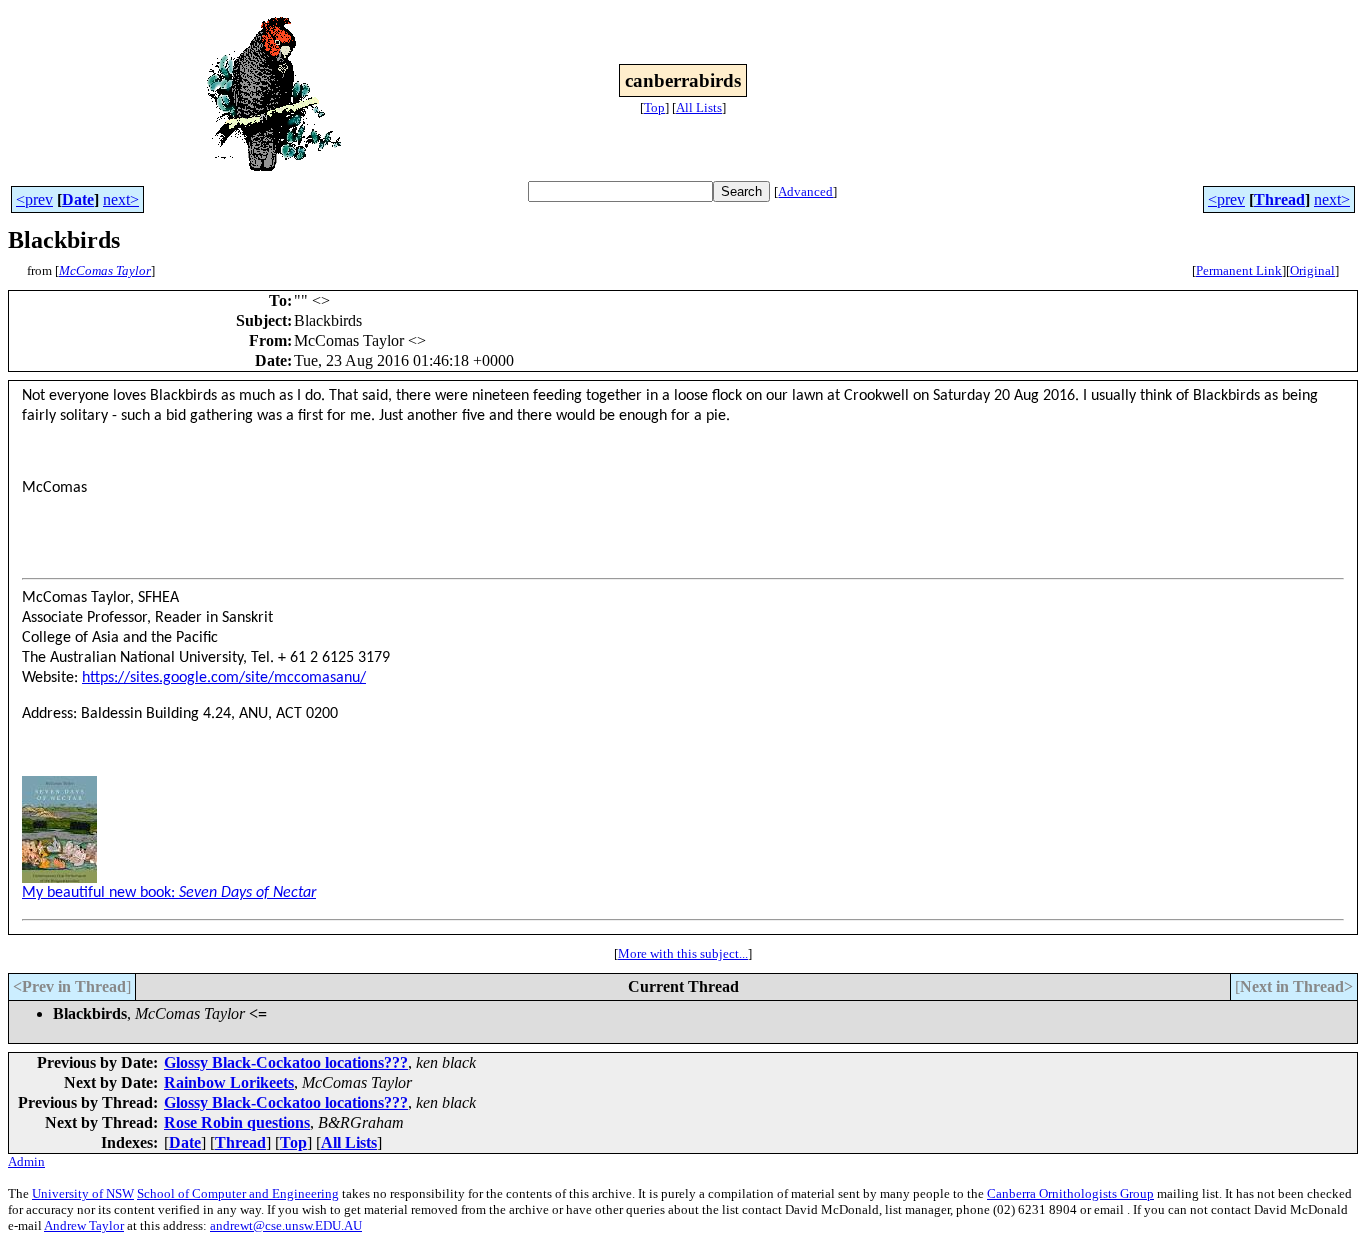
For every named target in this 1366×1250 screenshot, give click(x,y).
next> (121, 199)
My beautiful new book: (169, 893)
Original (1312, 270)
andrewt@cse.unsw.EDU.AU (286, 1225)
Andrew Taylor (84, 1225)
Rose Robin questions (237, 1122)
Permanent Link (1239, 270)
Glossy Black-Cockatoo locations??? (286, 1062)
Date (78, 199)
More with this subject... (683, 953)
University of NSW (83, 1193)
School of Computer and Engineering (238, 1193)
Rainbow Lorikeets (229, 1082)
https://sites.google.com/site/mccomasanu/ (224, 678)
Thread (1279, 199)
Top (654, 107)
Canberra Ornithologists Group (1070, 1193)
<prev (34, 199)
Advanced (805, 191)
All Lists (699, 107)
